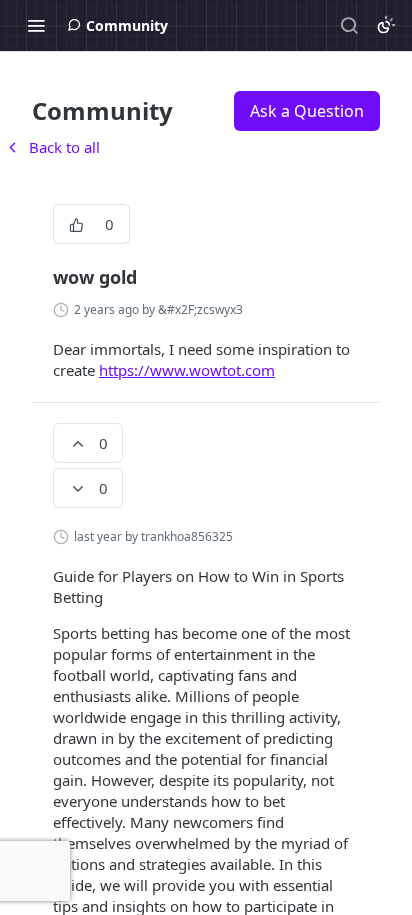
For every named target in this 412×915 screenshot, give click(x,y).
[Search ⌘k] (349, 25)
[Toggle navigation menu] (36, 25)
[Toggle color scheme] (386, 25)
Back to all (52, 147)
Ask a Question (307, 111)
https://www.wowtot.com (187, 370)
